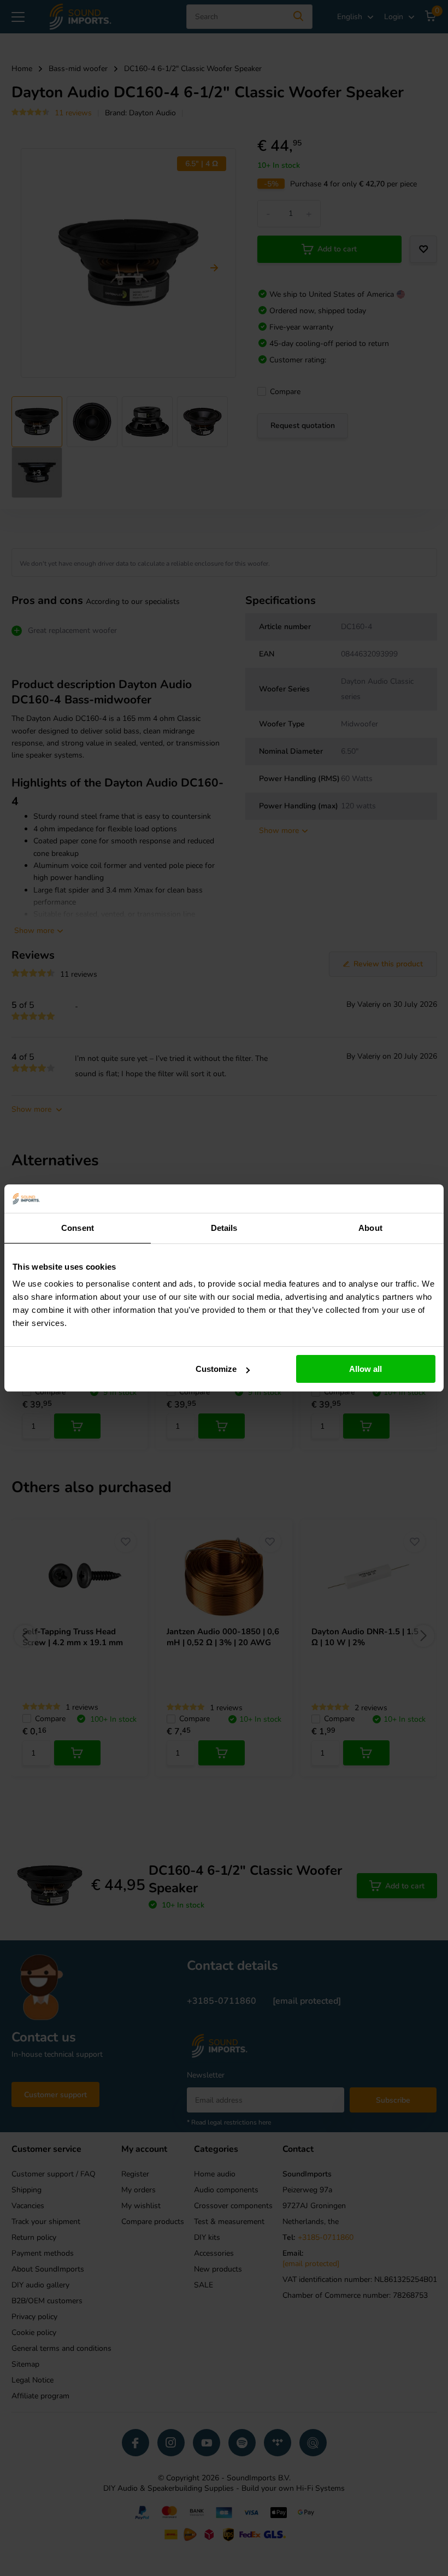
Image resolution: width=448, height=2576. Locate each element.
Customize (216, 1369)
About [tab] (370, 1228)
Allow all (366, 1369)
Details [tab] (224, 1228)
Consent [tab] (78, 1228)
